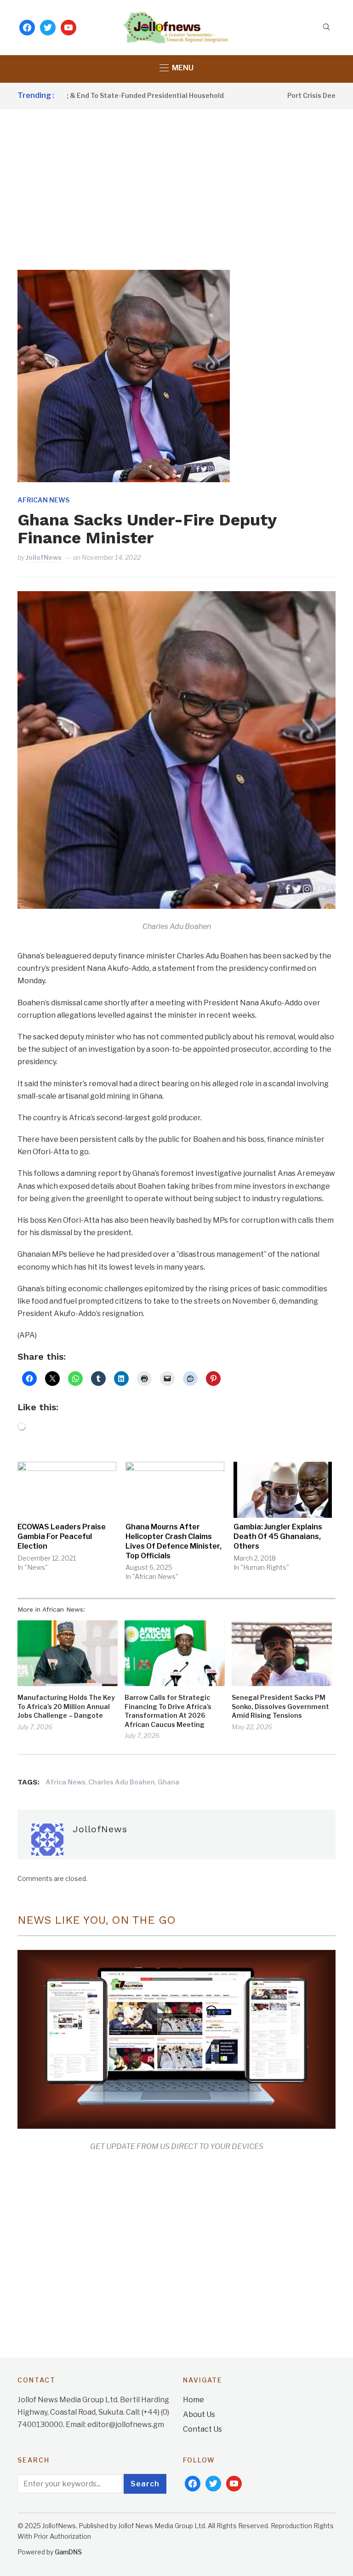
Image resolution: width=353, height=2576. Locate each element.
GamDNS (68, 2552)
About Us (199, 2414)
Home (194, 2400)
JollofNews (44, 557)
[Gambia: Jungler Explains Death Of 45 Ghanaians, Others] (283, 1490)
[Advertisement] (176, 178)
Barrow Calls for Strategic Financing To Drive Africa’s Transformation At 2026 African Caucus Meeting (168, 1711)
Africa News (65, 1782)
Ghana (168, 1782)
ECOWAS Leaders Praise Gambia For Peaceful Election (62, 1536)
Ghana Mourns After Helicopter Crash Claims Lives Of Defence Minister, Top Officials (174, 1541)
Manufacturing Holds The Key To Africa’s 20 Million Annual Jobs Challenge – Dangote (66, 1706)
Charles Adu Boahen (122, 1782)
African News (43, 500)
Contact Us (202, 2429)
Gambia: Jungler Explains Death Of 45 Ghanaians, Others (278, 1536)
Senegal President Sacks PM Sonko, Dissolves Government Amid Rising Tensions (280, 1706)
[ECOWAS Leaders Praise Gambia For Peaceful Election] (67, 1490)
